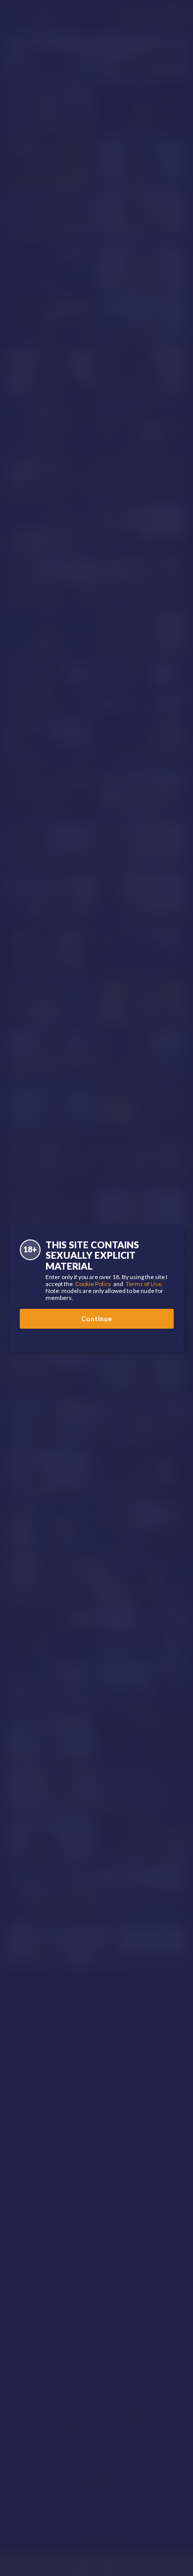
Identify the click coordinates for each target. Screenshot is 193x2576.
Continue (96, 1318)
